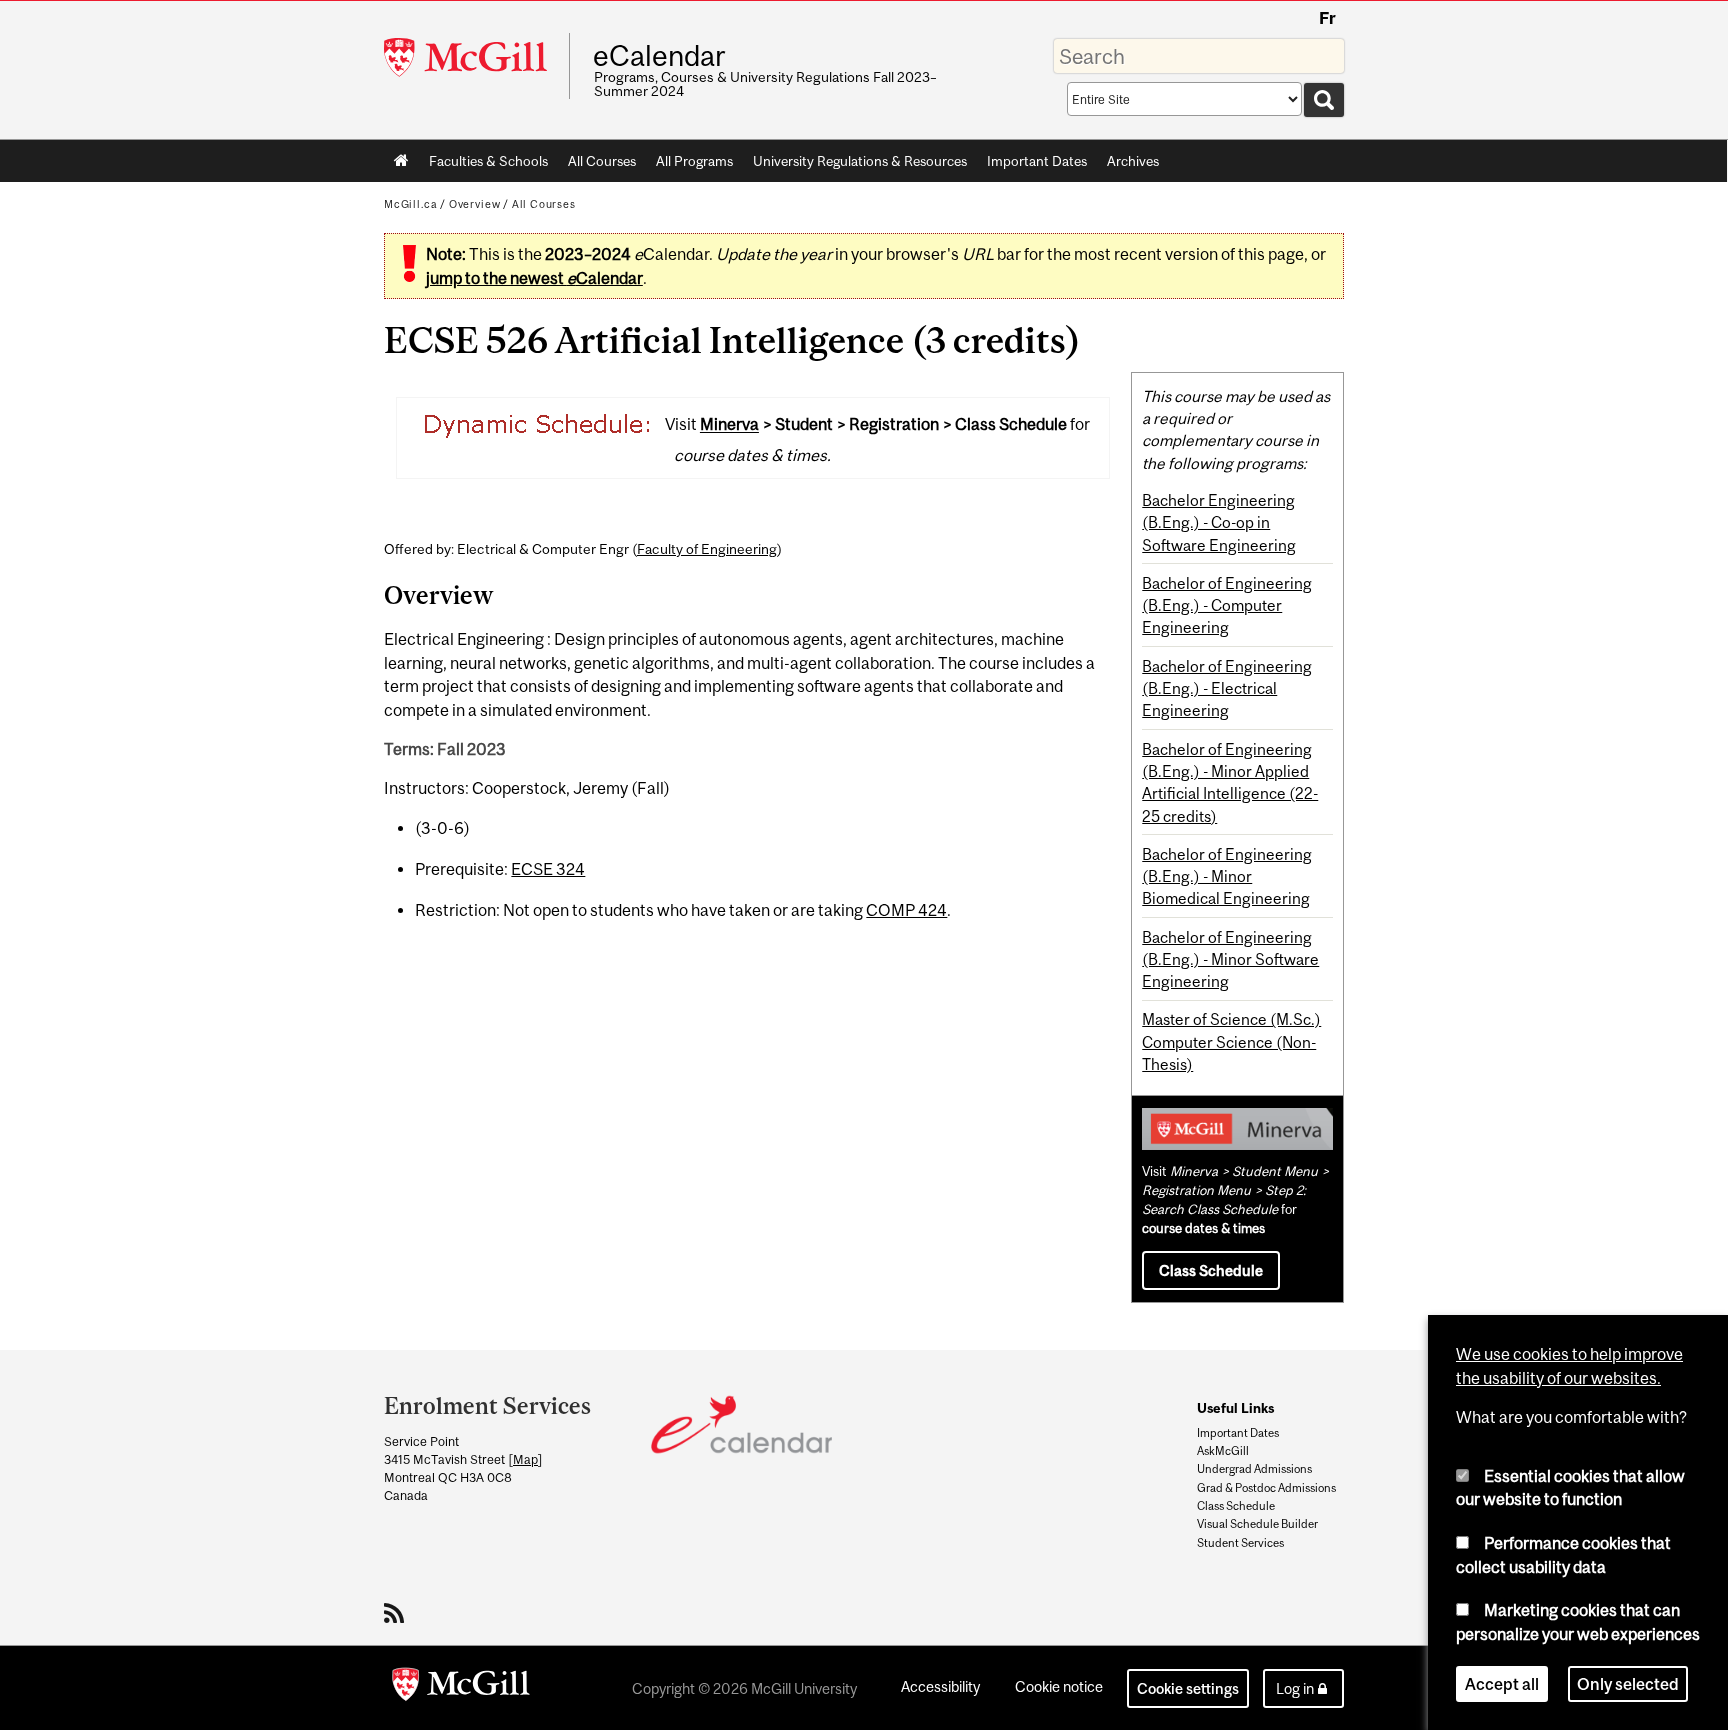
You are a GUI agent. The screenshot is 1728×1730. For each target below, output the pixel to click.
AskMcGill (1223, 1451)
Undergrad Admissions (1254, 1469)
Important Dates (1037, 161)
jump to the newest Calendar (534, 278)
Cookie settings (1188, 1688)
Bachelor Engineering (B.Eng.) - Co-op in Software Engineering (1219, 522)
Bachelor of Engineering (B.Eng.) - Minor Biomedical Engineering (1227, 876)
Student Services (1240, 1543)
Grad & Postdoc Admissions (1266, 1488)
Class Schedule (1211, 1270)
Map (525, 1459)
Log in (1295, 1688)
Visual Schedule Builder (1257, 1524)
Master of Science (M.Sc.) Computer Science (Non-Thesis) (1231, 1041)
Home (401, 161)
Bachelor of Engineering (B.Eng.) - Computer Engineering (1227, 605)
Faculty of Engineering (707, 549)
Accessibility (940, 1686)
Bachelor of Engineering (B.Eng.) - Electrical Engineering (1227, 688)
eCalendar (659, 56)
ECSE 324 (548, 869)
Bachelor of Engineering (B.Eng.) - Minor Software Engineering (1230, 959)
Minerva (729, 425)
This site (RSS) (397, 1613)
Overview (475, 204)
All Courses (602, 161)
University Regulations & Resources (860, 161)
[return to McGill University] (461, 1688)
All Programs (694, 161)
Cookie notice (1059, 1686)
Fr (1327, 18)
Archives (1133, 161)
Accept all (1502, 1684)
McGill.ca (410, 204)
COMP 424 (906, 910)
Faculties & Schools (483, 165)
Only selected (1628, 1684)
